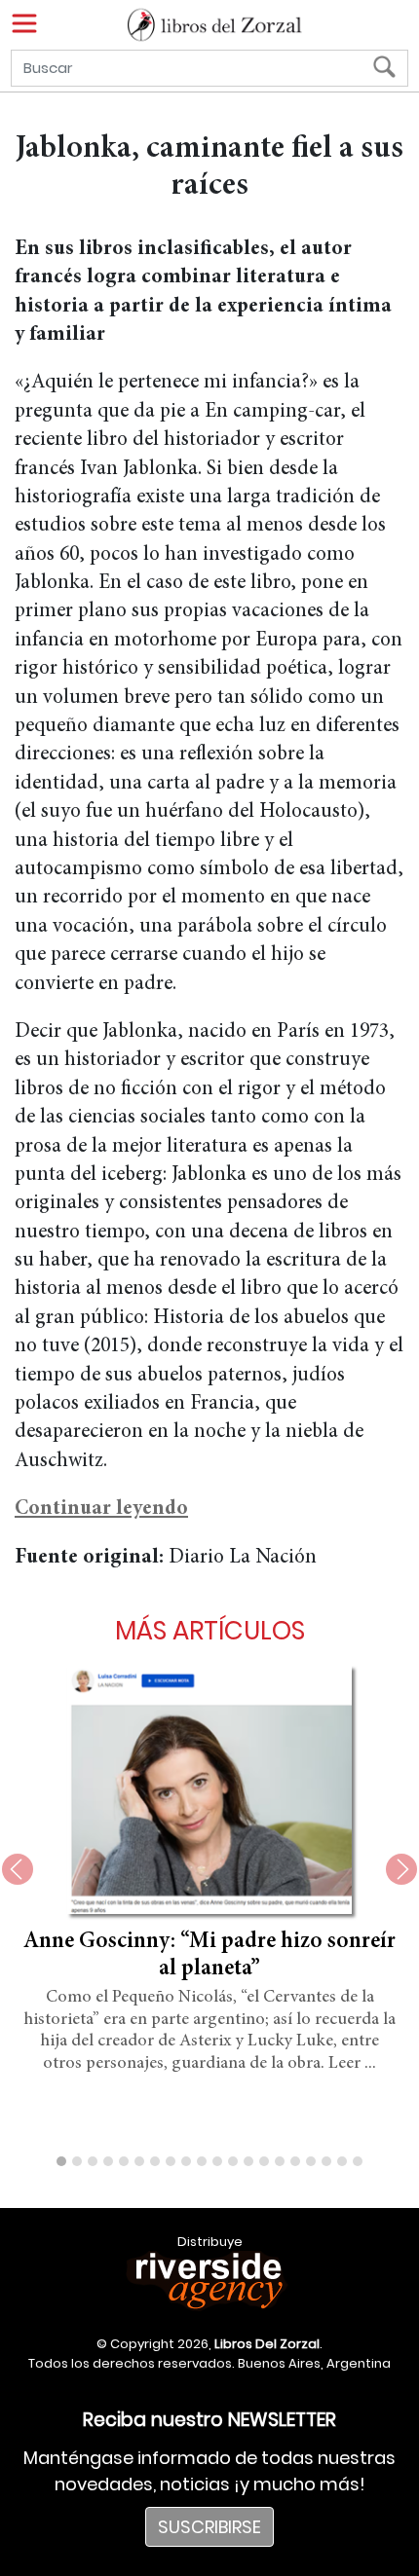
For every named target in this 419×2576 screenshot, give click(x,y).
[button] (61, 2161)
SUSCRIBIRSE (209, 2527)
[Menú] (24, 23)
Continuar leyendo (101, 1509)
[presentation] (18, 1869)
